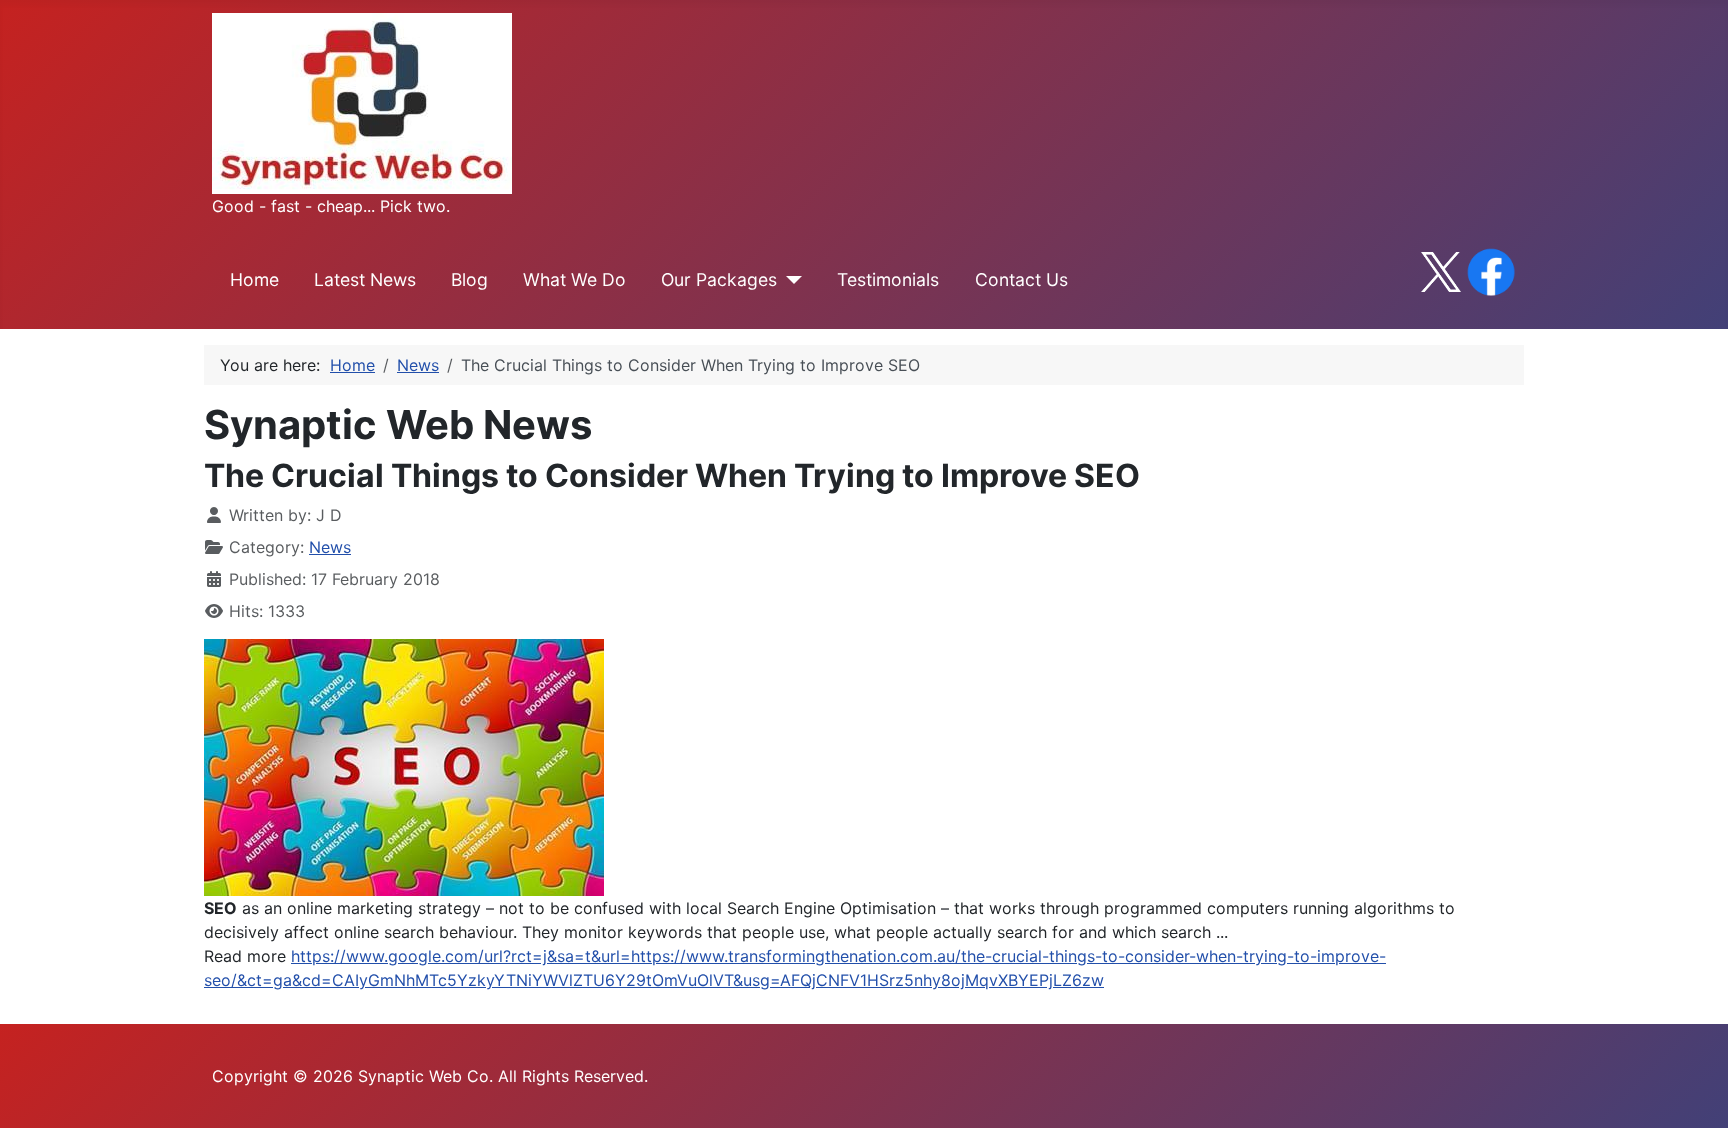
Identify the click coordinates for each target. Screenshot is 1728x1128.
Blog (469, 279)
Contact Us (1021, 279)
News (330, 547)
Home (254, 279)
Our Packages (719, 279)
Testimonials (888, 279)
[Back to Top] (1693, 1091)
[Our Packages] (789, 280)
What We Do (574, 279)
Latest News (365, 279)
